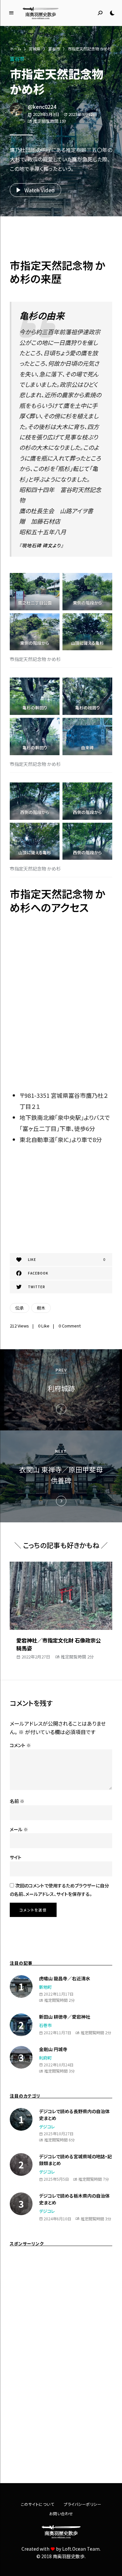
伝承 (20, 1308)
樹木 (41, 1308)
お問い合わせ (61, 2513)
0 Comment (70, 1326)
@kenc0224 (42, 107)
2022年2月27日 (36, 1657)
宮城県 (34, 49)
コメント (20, 1745)
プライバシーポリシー (82, 2504)
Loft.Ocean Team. (81, 2549)
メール (19, 1829)
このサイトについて (38, 2504)
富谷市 (54, 49)
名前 (17, 1801)
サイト (16, 1857)
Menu (11, 13)
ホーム (15, 49)
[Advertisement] (61, 239)
